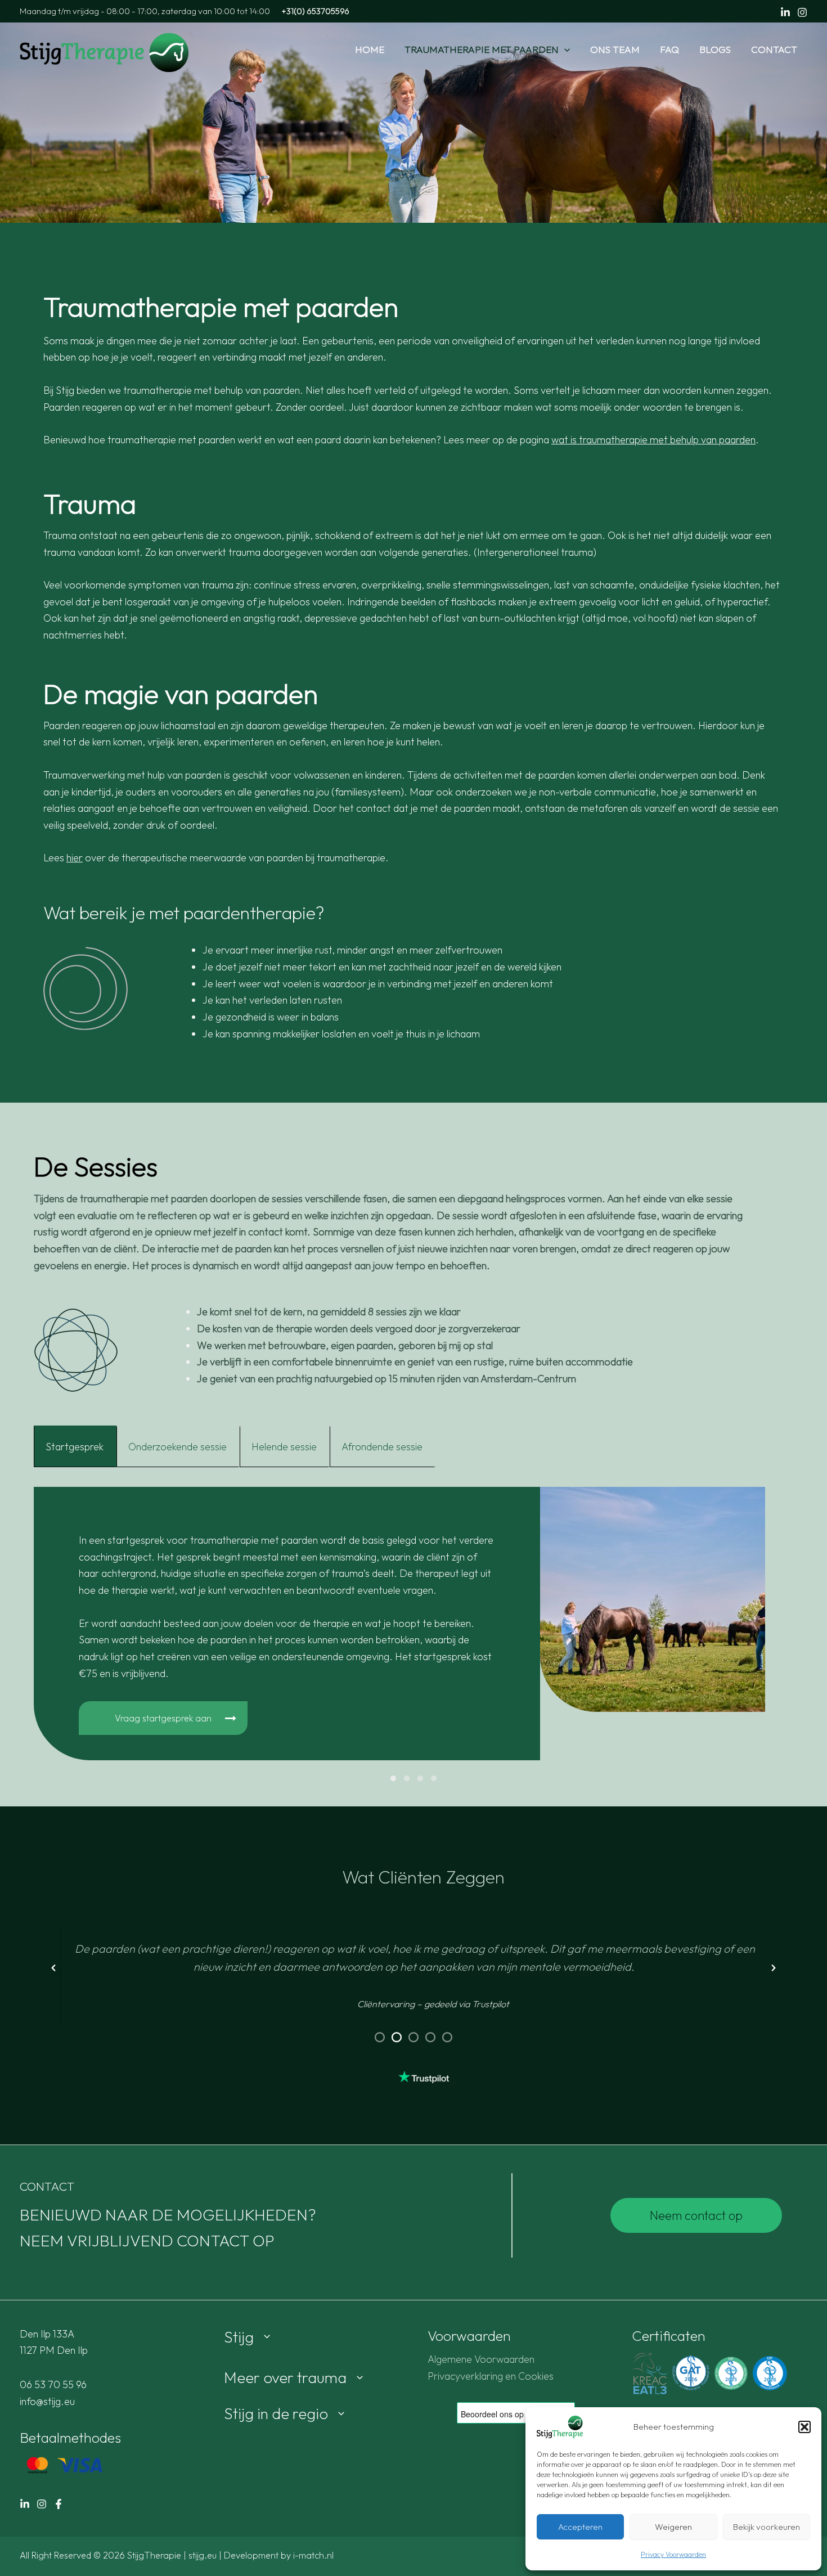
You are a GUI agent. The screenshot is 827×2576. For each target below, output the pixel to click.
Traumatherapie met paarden (482, 49)
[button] (804, 2427)
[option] (414, 1968)
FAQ (669, 49)
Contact (774, 49)
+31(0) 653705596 (315, 11)
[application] (564, 50)
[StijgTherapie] (104, 51)
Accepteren (580, 2527)
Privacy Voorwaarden (673, 2554)
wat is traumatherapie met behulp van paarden (653, 440)
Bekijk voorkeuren (767, 2527)
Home (370, 49)
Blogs (715, 49)
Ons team (615, 49)
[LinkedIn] (25, 2504)
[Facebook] (59, 2504)
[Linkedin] (785, 12)
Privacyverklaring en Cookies (491, 2376)
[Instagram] (802, 12)
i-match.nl (313, 2555)
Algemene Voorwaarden (481, 2359)
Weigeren (673, 2527)
